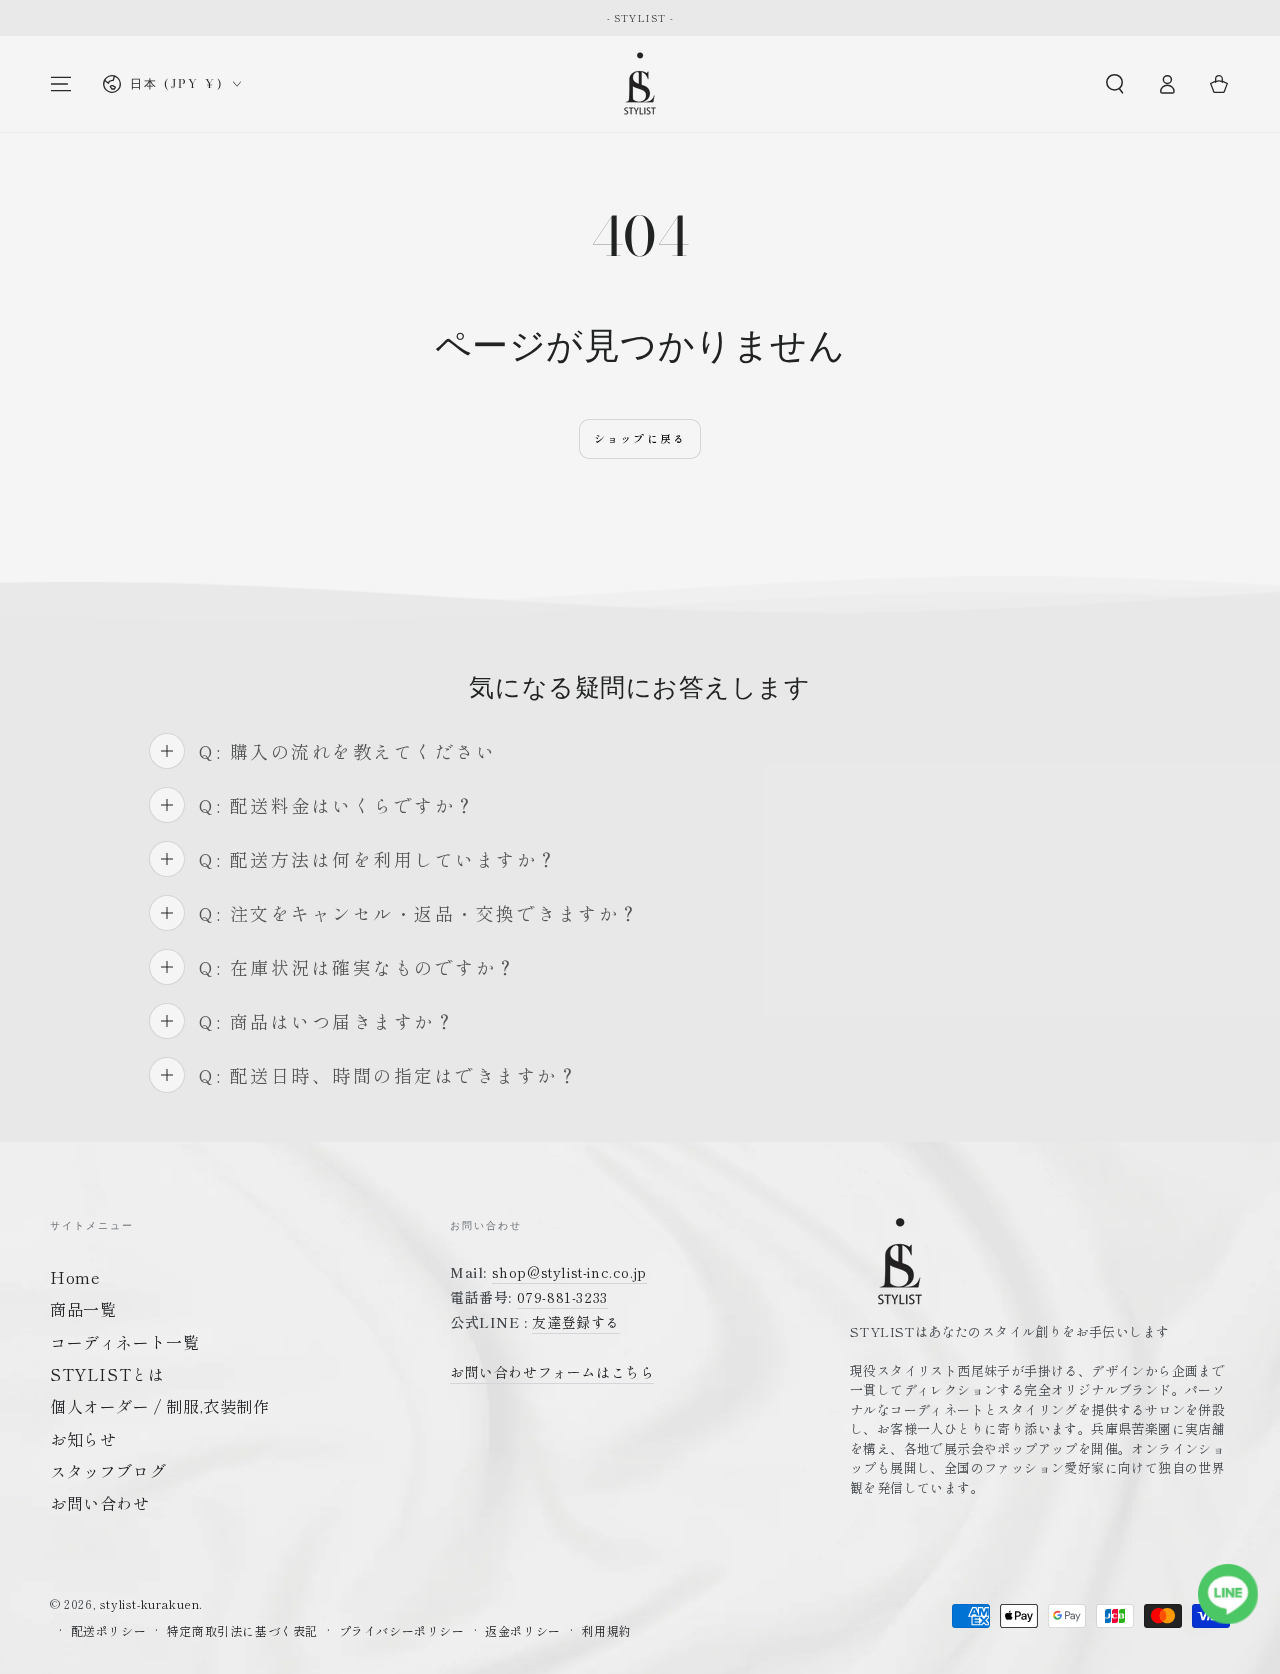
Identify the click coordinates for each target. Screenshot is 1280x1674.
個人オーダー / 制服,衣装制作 (160, 1406)
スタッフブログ (108, 1471)
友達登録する (576, 1322)
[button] (1115, 84)
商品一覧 (83, 1309)
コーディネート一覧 (124, 1342)
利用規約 (606, 1631)
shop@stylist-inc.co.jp (569, 1272)
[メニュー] (61, 84)
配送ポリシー (109, 1631)
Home (75, 1277)
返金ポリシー (523, 1631)
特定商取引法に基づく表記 (242, 1631)
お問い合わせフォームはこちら (552, 1372)
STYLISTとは (107, 1374)
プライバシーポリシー (402, 1631)
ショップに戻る (640, 438)
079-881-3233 (562, 1297)
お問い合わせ (100, 1503)
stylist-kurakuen (150, 1603)
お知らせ (83, 1439)
